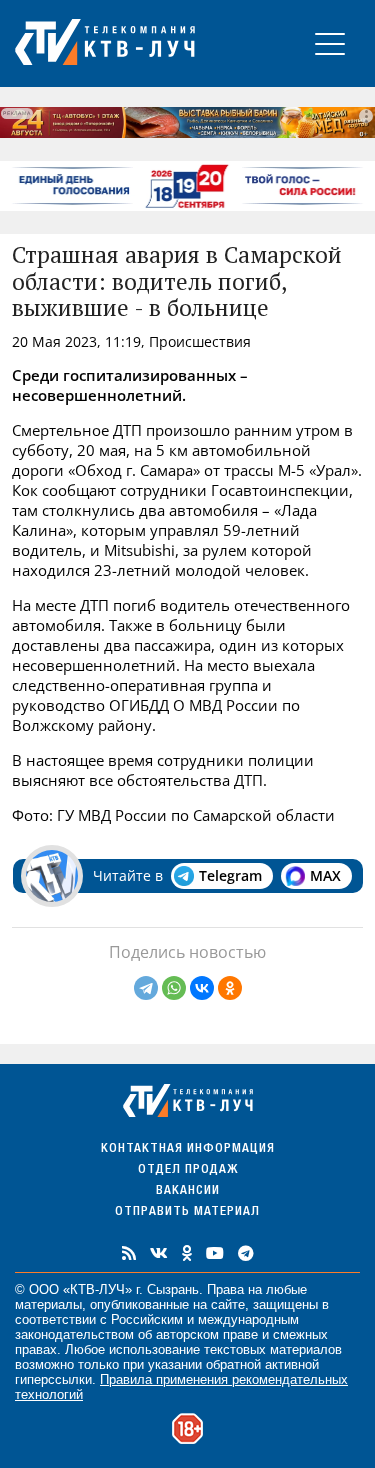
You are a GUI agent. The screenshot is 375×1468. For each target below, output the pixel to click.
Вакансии (188, 1191)
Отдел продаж (188, 1170)
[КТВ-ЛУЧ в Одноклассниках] (187, 1253)
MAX (325, 875)
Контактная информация (188, 1149)
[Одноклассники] (230, 988)
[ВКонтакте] (202, 988)
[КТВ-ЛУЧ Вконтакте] (159, 1253)
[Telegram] (146, 988)
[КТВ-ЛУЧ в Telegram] (246, 1253)
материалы (48, 1304)
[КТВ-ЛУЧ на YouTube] (215, 1253)
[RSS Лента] (129, 1253)
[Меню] (330, 43)
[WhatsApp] (174, 988)
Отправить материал (187, 1212)
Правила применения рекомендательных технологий (181, 1387)
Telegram (230, 875)
